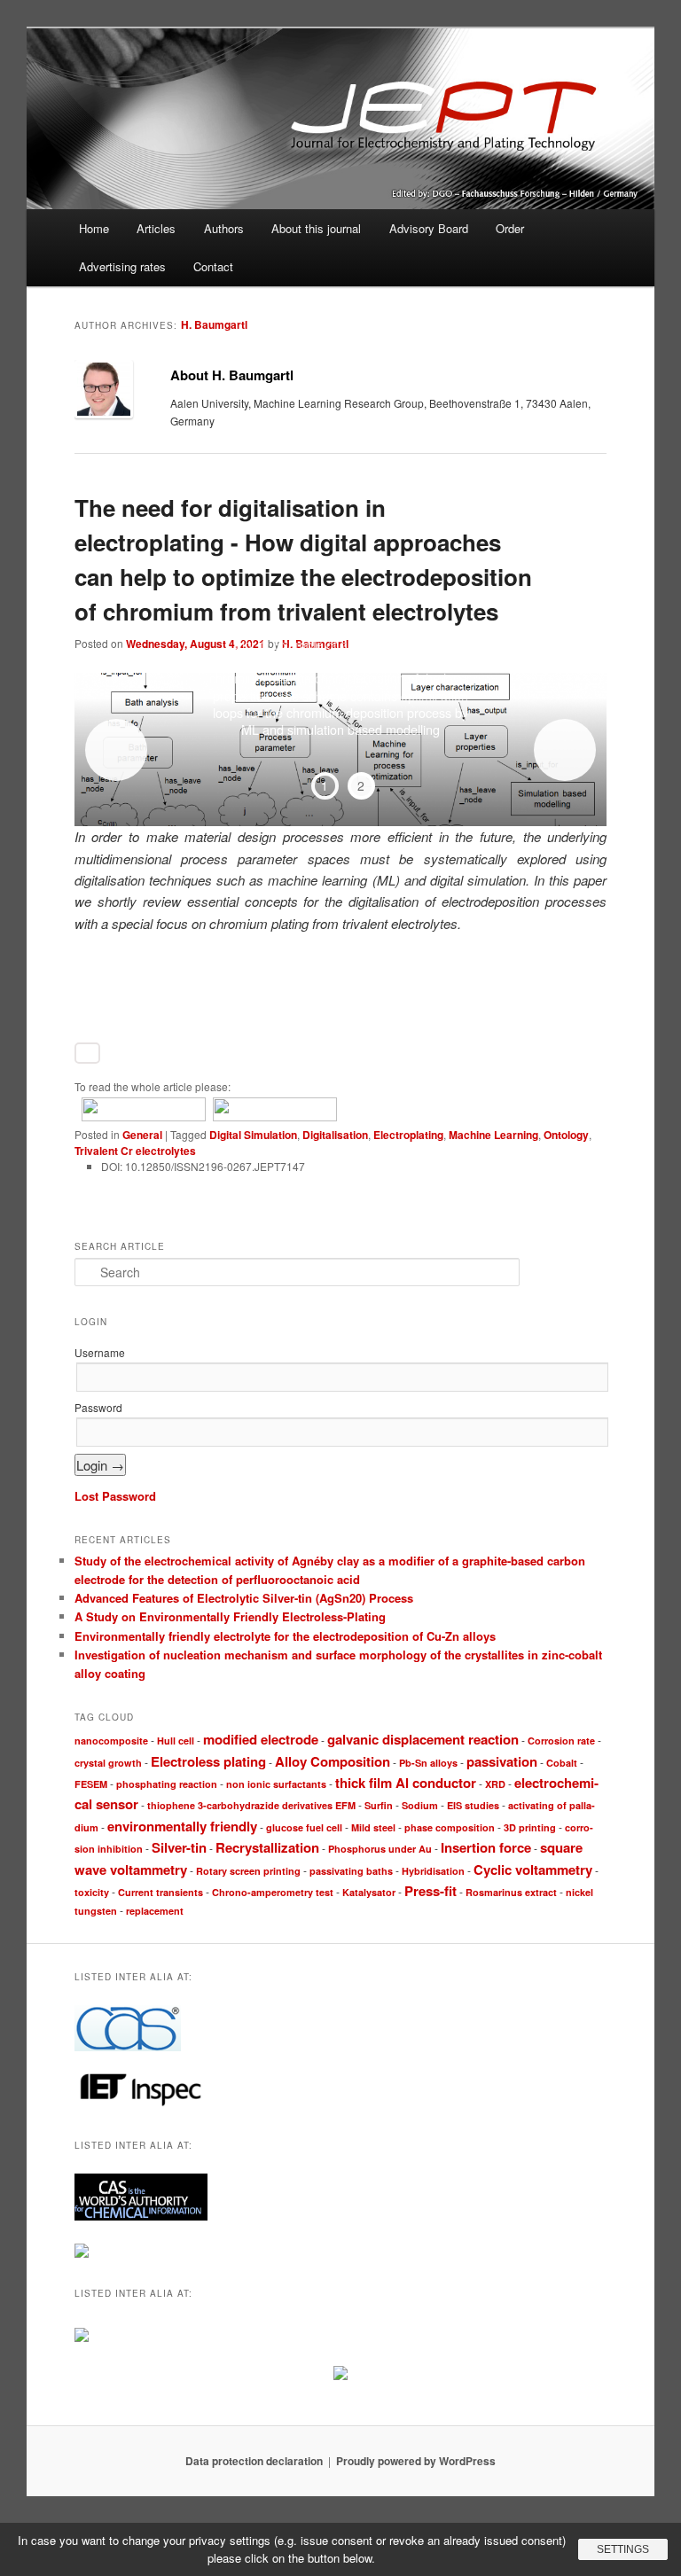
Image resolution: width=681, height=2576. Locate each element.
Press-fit (431, 1891)
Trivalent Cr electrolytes (135, 1151)
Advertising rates (122, 266)
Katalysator (369, 1892)
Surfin (379, 1805)
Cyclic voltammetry (533, 1870)
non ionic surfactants (276, 1784)
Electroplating (408, 1135)
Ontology (566, 1135)
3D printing (530, 1827)
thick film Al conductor (406, 1783)
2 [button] (361, 785)
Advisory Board (429, 228)
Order (510, 228)
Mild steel (373, 1827)
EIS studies (473, 1805)
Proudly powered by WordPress (416, 2461)
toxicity (92, 1892)
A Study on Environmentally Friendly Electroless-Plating (230, 1616)
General (142, 1135)
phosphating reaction (167, 1784)
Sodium (420, 1805)
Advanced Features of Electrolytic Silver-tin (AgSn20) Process (244, 1598)
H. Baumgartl (214, 324)
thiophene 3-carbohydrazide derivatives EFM (251, 1805)
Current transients (160, 1892)
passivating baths (351, 1871)
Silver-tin (179, 1847)
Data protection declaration (254, 2461)
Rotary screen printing (248, 1871)
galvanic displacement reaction (423, 1739)
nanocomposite (111, 1741)
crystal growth (108, 1763)
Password (98, 1407)
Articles (156, 228)
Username (100, 1352)
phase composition (450, 1827)
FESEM (91, 1784)
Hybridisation (433, 1871)
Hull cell (176, 1741)
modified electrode (261, 1739)
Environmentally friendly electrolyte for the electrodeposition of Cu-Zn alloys (285, 1636)
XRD (495, 1784)
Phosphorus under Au (380, 1849)
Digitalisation (335, 1135)
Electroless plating (208, 1761)
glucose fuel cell (304, 1827)
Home (94, 228)
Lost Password (115, 1496)
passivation (502, 1761)
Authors (224, 228)
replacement (155, 1911)
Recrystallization (267, 1847)
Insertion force (486, 1847)
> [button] (565, 750)
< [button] (116, 750)
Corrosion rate (561, 1741)
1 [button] (325, 785)
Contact (213, 266)
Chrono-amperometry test (273, 1892)
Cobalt (562, 1763)
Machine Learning (493, 1135)
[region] (340, 749)
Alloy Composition (333, 1761)
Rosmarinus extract (511, 1892)
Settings (623, 2549)
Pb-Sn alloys (428, 1763)
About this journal (316, 228)
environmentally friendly (182, 1826)
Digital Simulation (253, 1135)
